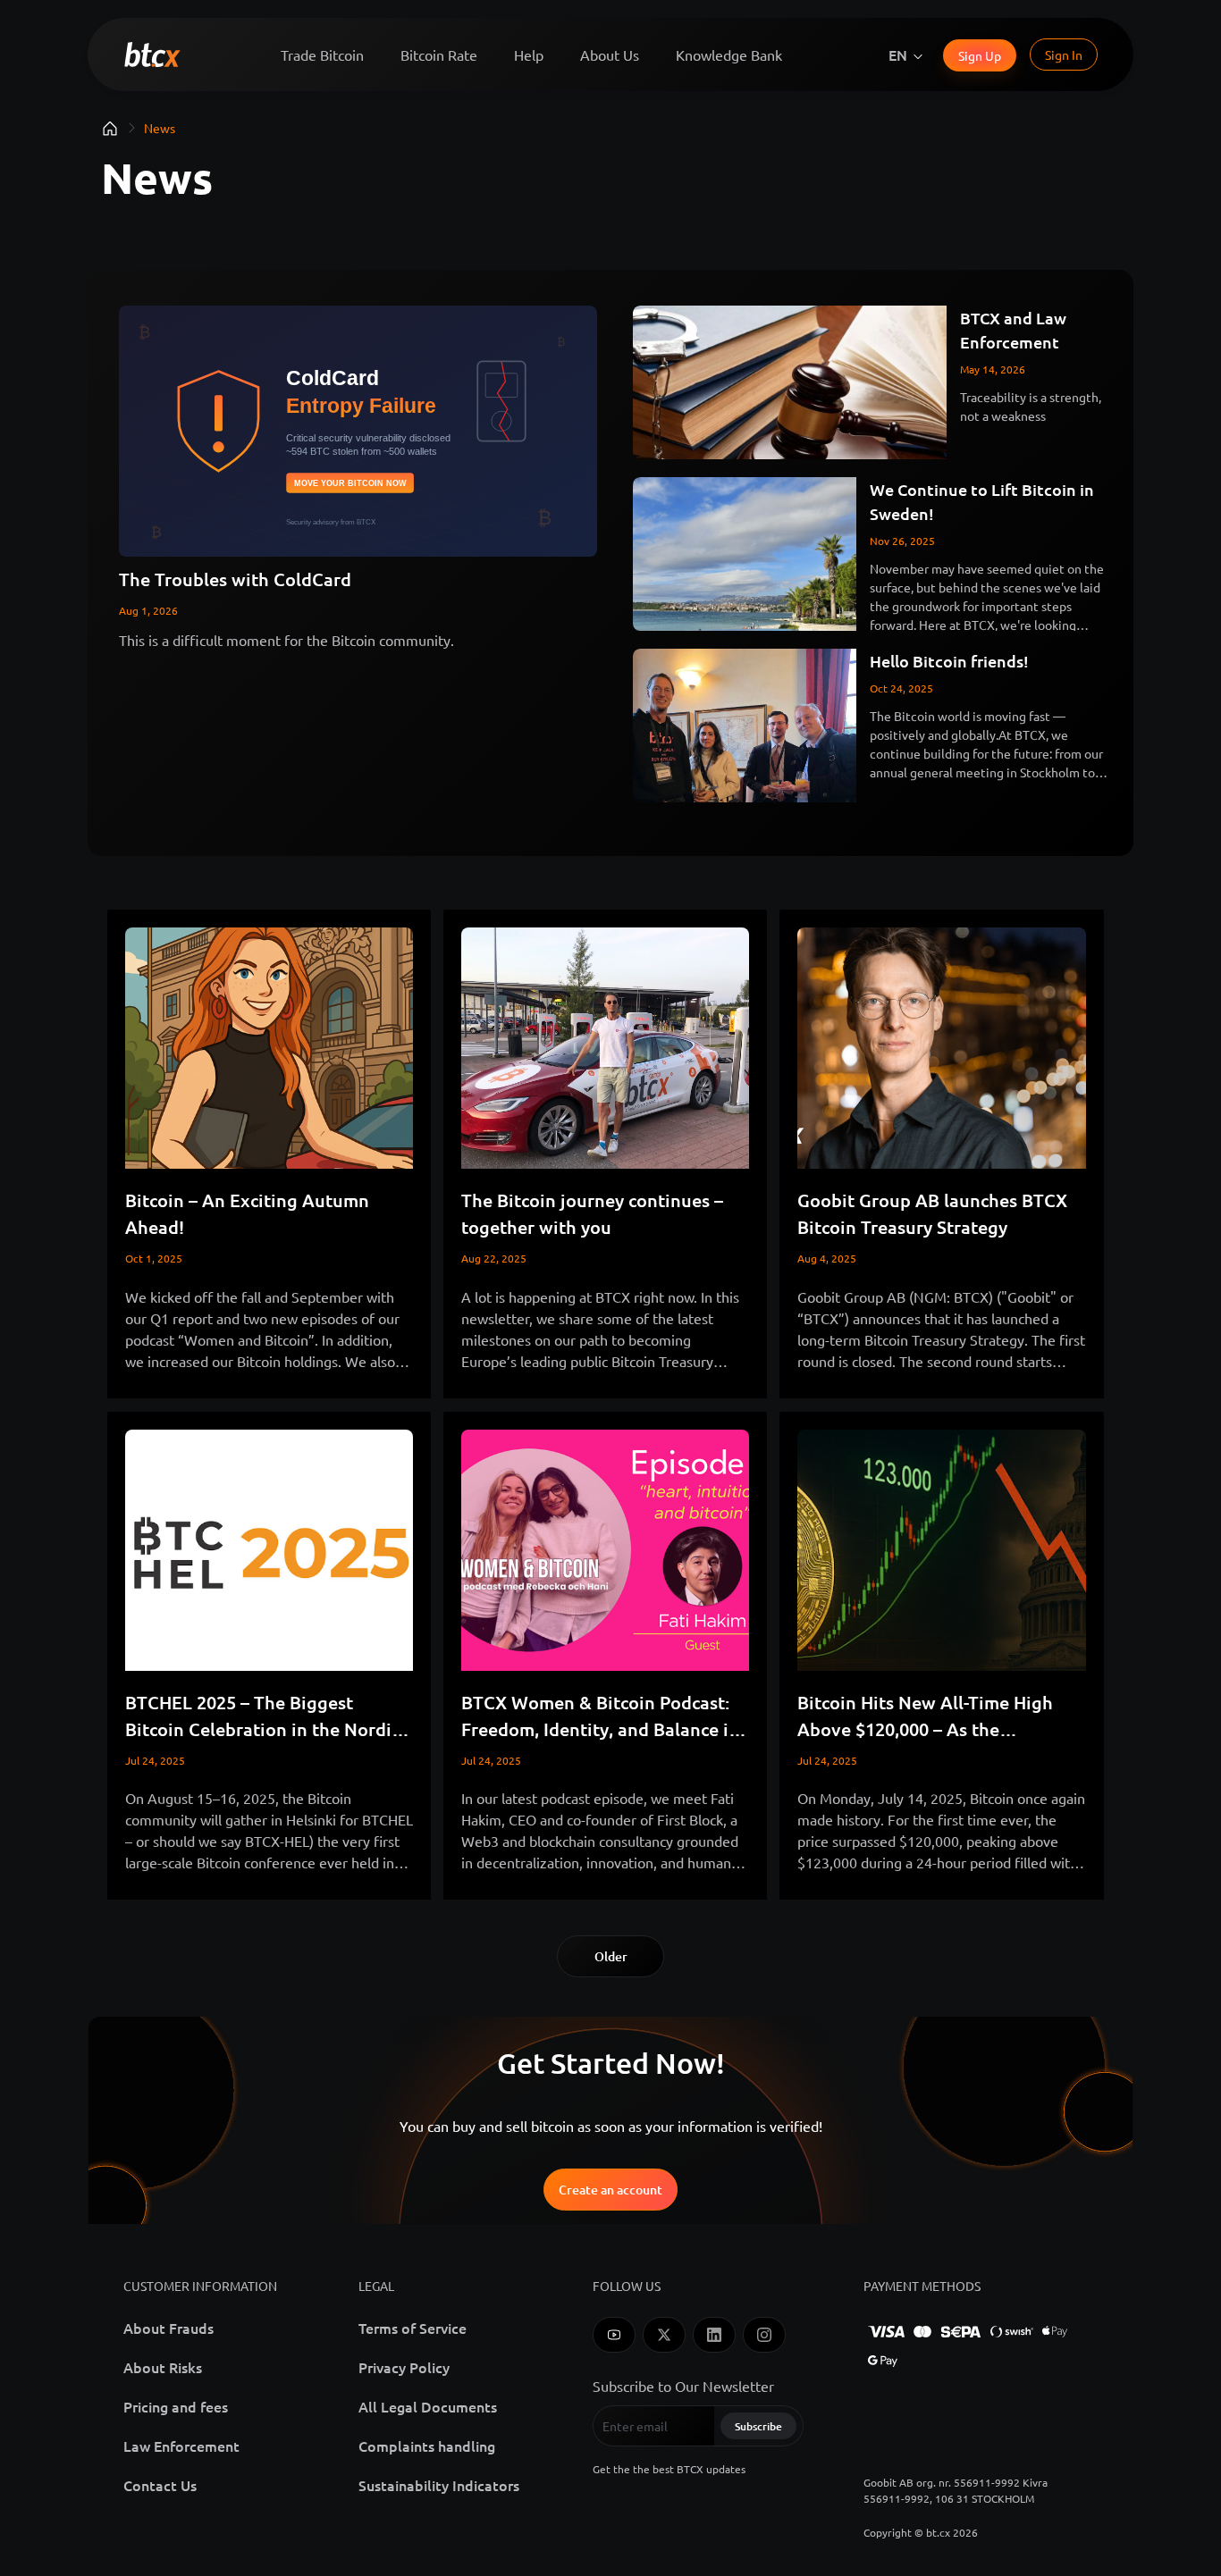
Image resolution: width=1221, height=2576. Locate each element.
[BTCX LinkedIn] (714, 2335)
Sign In (1064, 55)
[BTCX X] (664, 2335)
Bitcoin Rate (439, 55)
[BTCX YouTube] (614, 2335)
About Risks (163, 2367)
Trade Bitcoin (322, 55)
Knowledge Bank (729, 55)
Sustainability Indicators (439, 2485)
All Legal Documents (428, 2406)
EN (898, 55)
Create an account (610, 2190)
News (160, 128)
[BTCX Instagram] (764, 2335)
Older (611, 1956)
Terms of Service (413, 2328)
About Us (610, 55)
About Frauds (168, 2328)
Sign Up (980, 55)
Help (529, 55)
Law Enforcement (181, 2446)
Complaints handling (427, 2446)
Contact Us (160, 2485)
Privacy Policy (404, 2367)
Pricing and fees (176, 2406)
